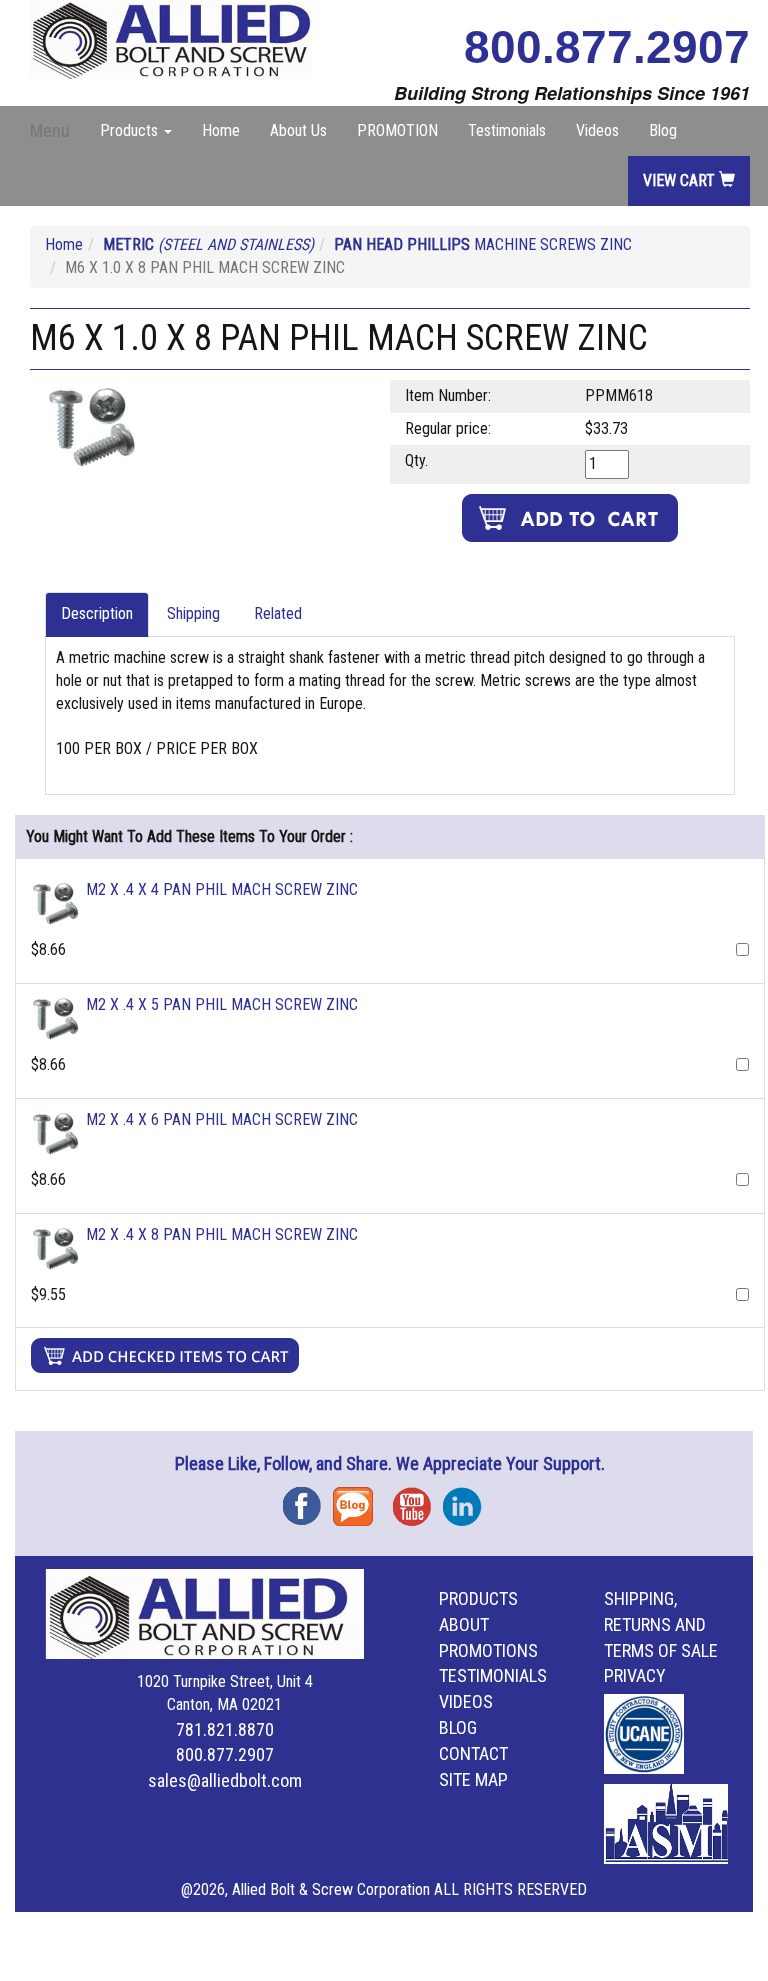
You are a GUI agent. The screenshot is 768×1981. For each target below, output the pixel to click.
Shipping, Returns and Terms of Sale (661, 1624)
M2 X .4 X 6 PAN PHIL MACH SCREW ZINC (222, 1119)
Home (221, 130)
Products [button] (131, 130)
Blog (663, 130)
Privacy (635, 1675)
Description (97, 613)
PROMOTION (397, 130)
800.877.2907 (607, 47)
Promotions (488, 1650)
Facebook (308, 1499)
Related (278, 613)
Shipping (193, 613)
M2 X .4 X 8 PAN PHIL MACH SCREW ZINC (222, 1234)
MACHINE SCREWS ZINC (483, 244)
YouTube (418, 1499)
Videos (597, 130)
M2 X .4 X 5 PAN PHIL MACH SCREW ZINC (222, 1004)
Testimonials (507, 130)
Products (478, 1598)
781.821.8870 (225, 1729)
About (464, 1624)
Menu (50, 130)
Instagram (468, 1499)
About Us (298, 130)
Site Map (473, 1779)
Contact (473, 1753)
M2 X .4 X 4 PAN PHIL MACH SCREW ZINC (222, 889)
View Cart (681, 180)
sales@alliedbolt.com (225, 1780)
